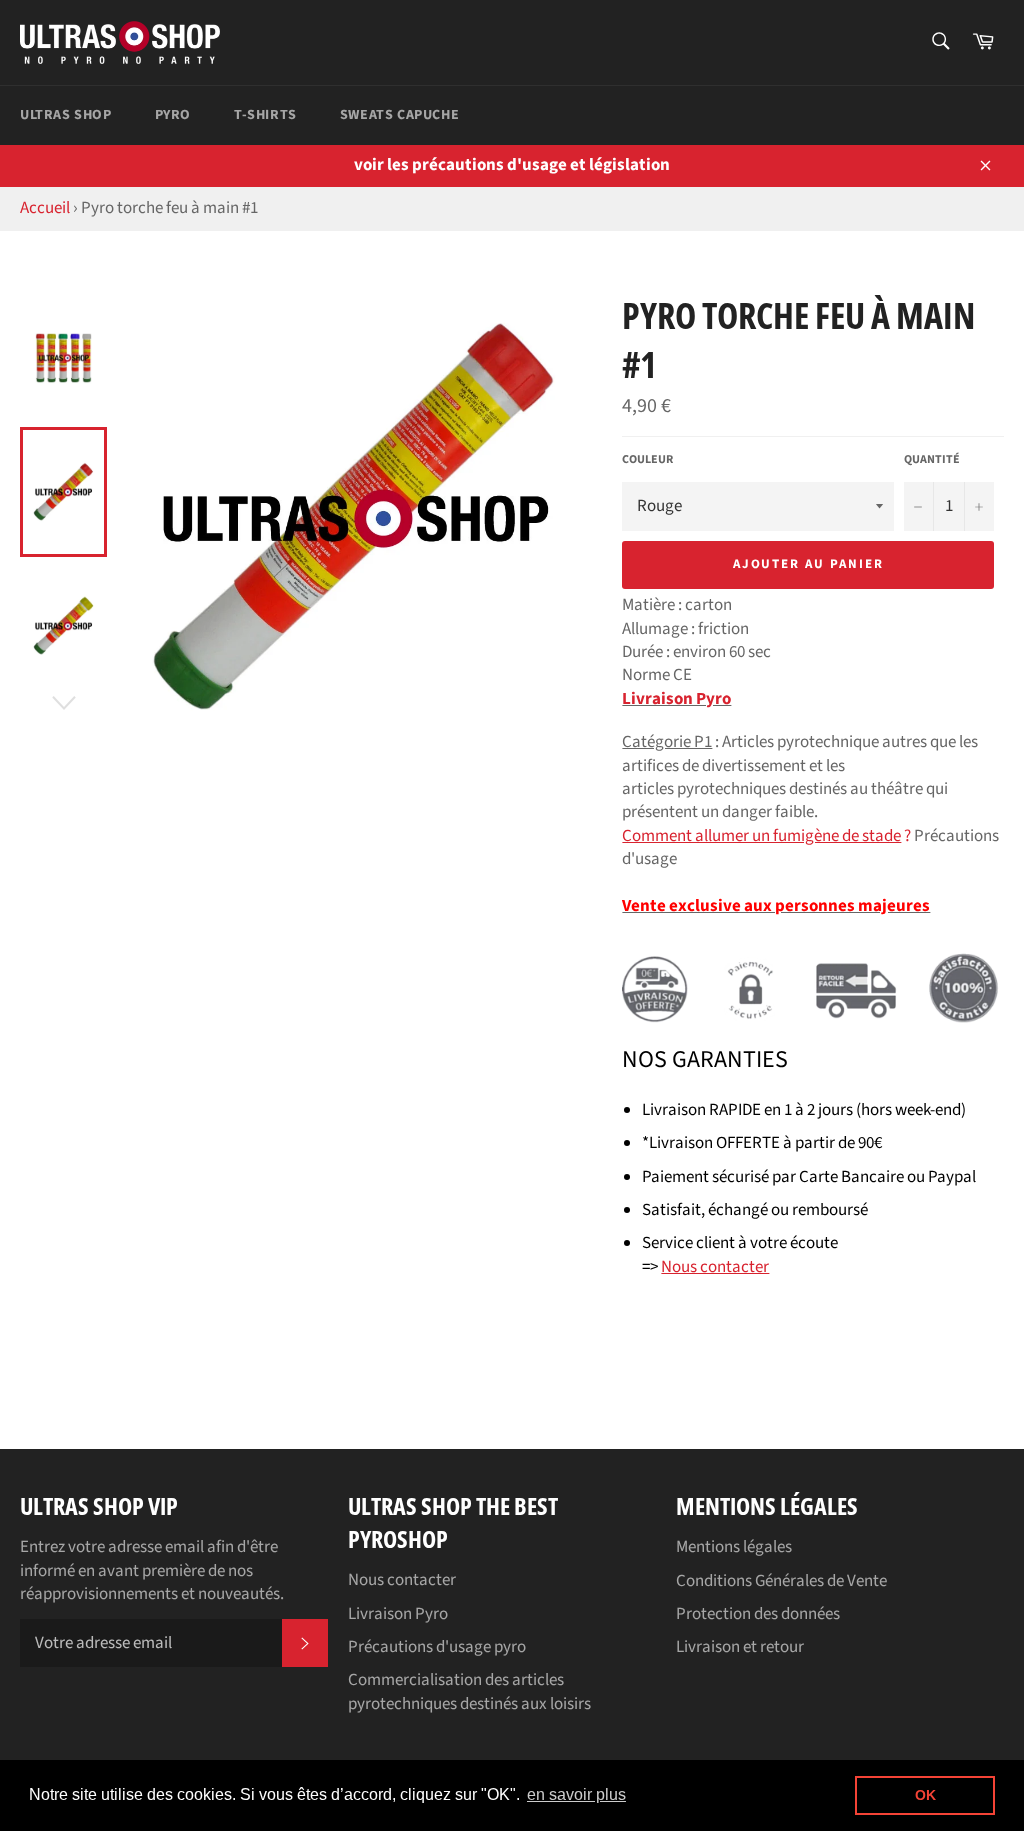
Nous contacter (402, 1580)
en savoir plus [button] (576, 1794)
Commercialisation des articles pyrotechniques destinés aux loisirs (469, 1691)
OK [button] (925, 1795)
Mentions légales (734, 1547)
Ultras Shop (66, 115)
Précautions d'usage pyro (437, 1647)
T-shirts (265, 115)
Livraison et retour (740, 1647)
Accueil (45, 208)
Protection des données (758, 1614)
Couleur (647, 460)
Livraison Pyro (676, 699)
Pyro (173, 115)
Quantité (932, 460)
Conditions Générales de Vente (781, 1581)
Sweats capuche (399, 115)
